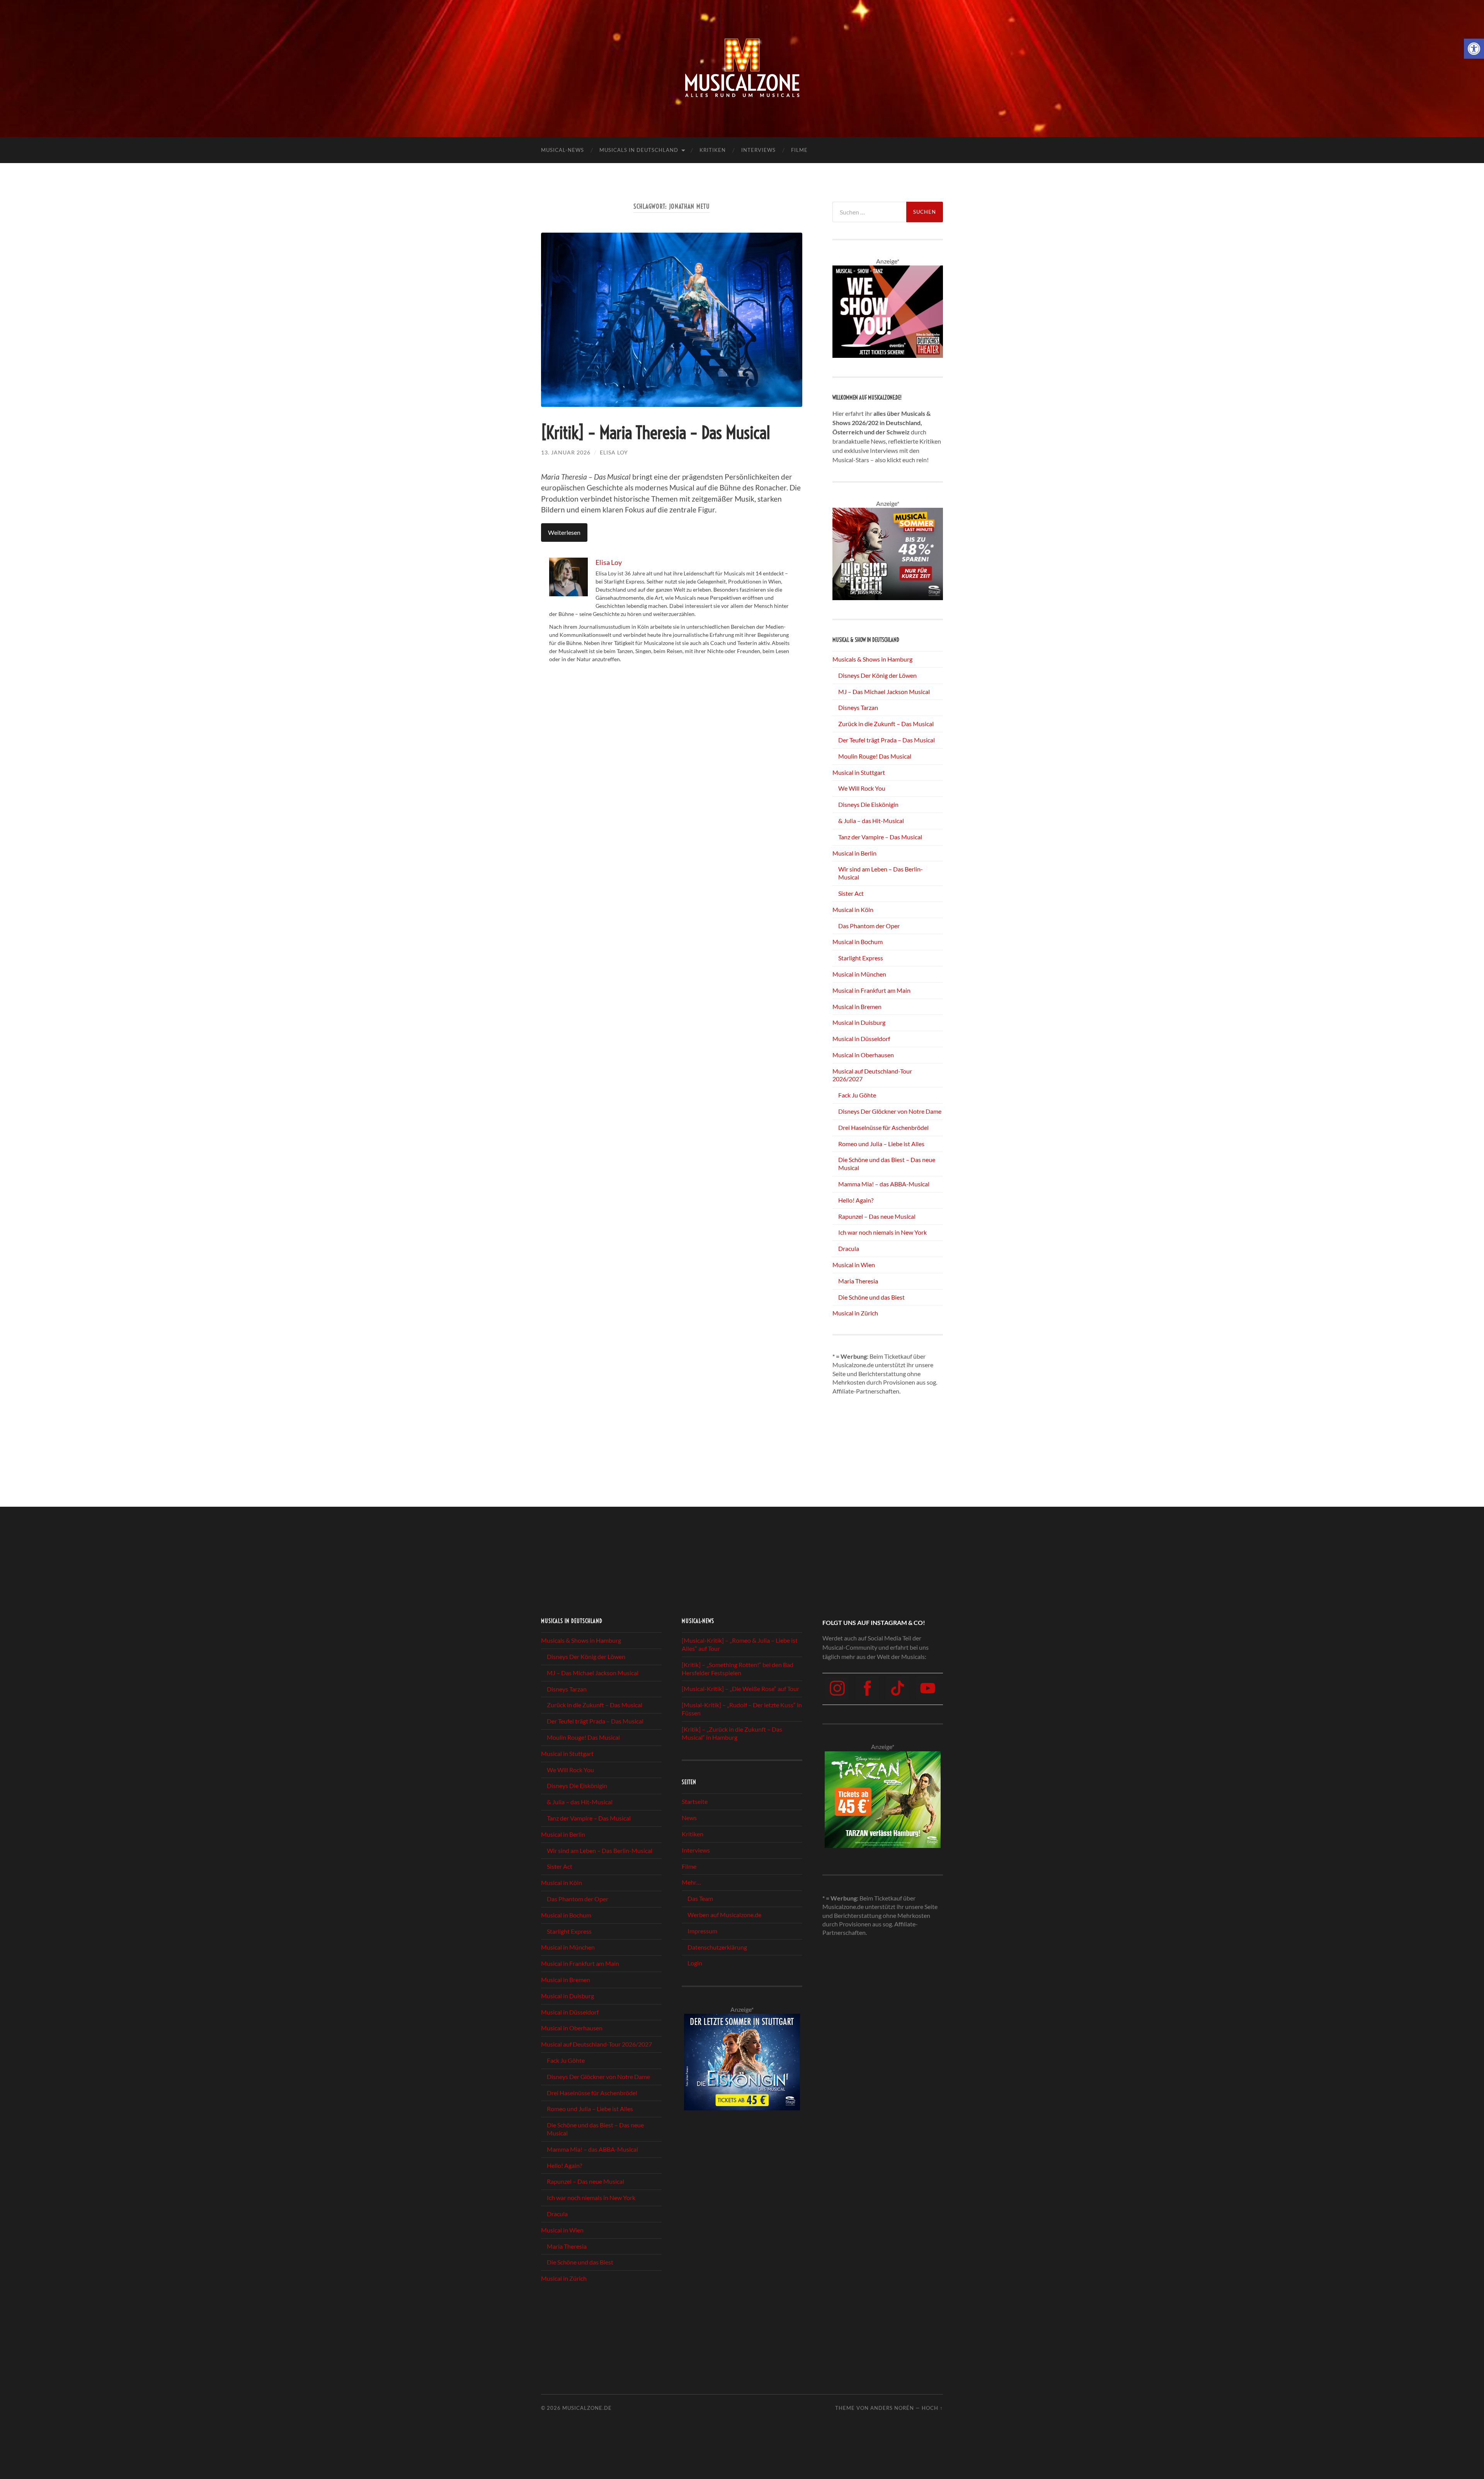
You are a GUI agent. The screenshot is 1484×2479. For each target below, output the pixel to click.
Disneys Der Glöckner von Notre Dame (890, 1111)
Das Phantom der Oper (869, 926)
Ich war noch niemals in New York (882, 1232)
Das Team (700, 1898)
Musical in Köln (853, 909)
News (689, 1818)
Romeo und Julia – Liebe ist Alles (881, 1144)
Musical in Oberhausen (863, 1055)
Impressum (702, 1931)
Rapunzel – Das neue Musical (877, 1216)
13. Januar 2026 (566, 452)
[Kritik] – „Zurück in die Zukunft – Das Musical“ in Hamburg (732, 1733)
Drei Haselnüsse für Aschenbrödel (883, 1127)
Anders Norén (892, 2408)
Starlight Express (861, 958)
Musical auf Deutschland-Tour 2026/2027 (596, 2044)
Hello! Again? (856, 1200)
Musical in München (859, 974)
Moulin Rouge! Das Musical (875, 756)
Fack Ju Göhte (857, 1095)
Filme (799, 150)
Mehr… (691, 1882)
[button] (1474, 49)
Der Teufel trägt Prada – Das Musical (887, 740)
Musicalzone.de (587, 2408)
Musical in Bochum (858, 942)
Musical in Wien (854, 1265)
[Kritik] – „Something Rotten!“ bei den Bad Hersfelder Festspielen (738, 1669)
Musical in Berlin (854, 853)
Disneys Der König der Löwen (877, 675)
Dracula (849, 1248)
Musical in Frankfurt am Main (871, 990)
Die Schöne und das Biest (871, 1297)
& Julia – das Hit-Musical (871, 821)
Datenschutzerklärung (717, 1947)
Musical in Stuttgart (859, 772)
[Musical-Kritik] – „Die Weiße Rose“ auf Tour (740, 1689)
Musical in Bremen (857, 1006)
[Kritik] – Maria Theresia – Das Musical (655, 433)
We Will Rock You (862, 788)
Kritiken (713, 150)
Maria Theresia (858, 1281)
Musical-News (562, 150)
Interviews (758, 150)
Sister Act (851, 893)
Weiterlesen (564, 532)
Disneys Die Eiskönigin (868, 804)
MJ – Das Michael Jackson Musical (884, 692)
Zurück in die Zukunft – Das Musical (886, 724)
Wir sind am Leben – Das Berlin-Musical (600, 1850)
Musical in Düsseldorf (861, 1039)
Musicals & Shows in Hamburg (872, 659)
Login (695, 1963)
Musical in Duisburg (859, 1022)
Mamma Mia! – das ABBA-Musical (884, 1184)
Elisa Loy (614, 452)
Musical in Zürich (855, 1313)
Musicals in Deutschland (639, 150)
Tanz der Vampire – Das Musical (880, 837)
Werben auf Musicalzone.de (724, 1915)
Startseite (695, 1801)
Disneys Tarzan (858, 707)
